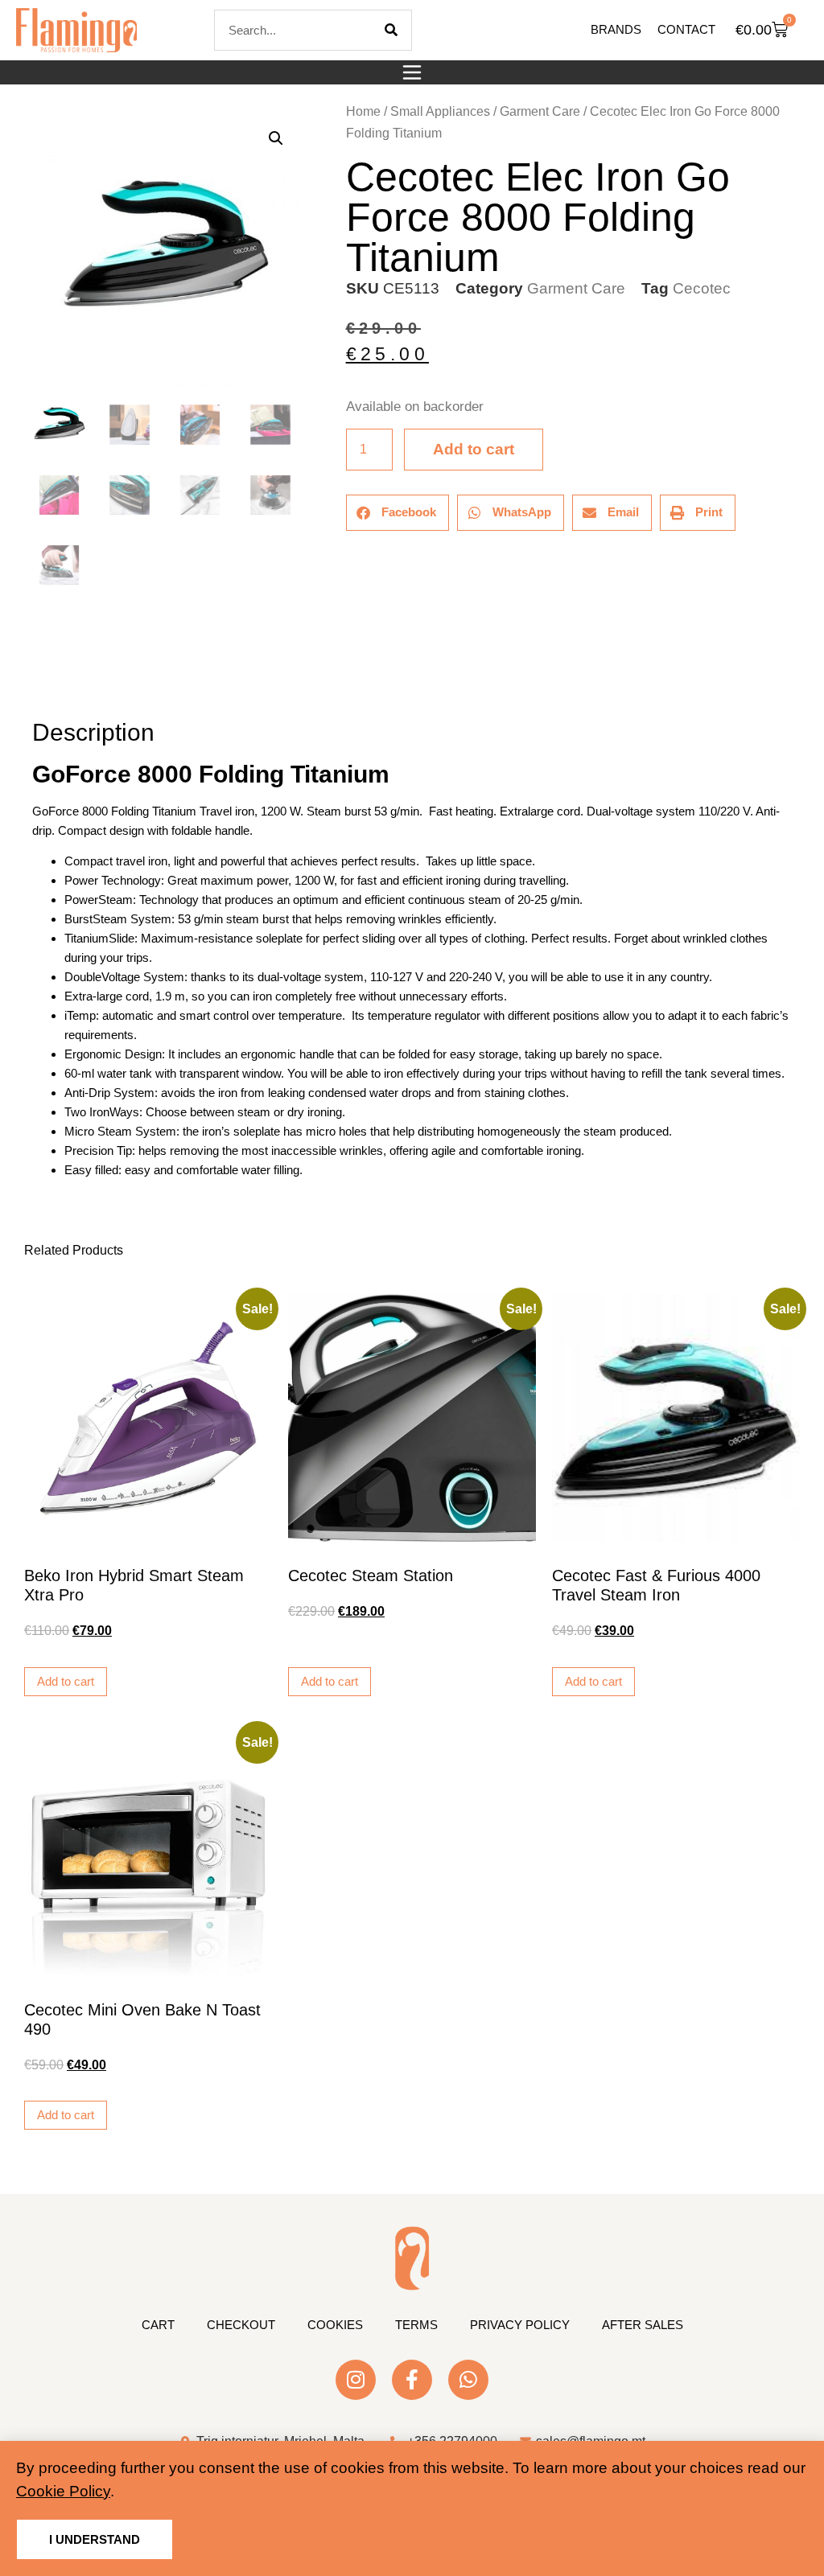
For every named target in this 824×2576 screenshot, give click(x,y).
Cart (158, 2325)
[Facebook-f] (412, 2380)
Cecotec (702, 288)
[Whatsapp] (468, 2380)
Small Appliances (440, 111)
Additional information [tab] (39, 687)
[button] (412, 72)
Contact (686, 29)
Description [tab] (32, 687)
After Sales (643, 2325)
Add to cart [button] (66, 1681)
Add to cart (474, 449)
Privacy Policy (520, 2325)
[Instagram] (356, 2380)
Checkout (241, 2325)
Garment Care (540, 111)
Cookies (335, 2325)
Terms (416, 2325)
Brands (616, 29)
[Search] (391, 30)
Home (363, 111)
